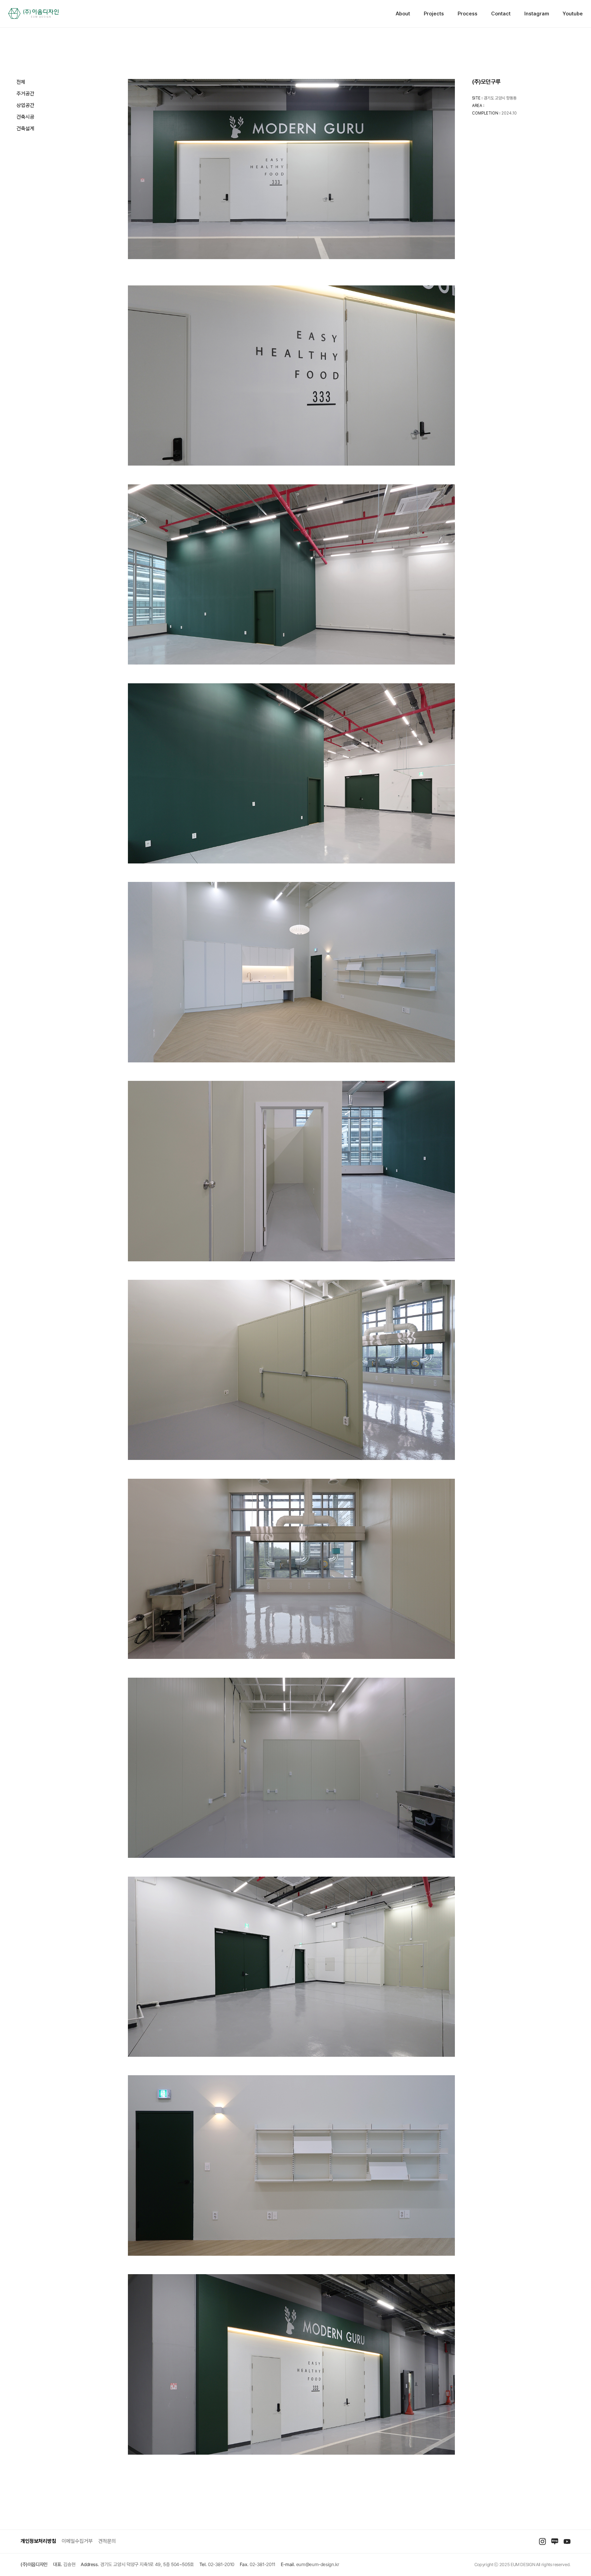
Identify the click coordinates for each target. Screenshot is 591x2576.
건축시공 (25, 117)
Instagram (537, 14)
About (403, 14)
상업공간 (25, 105)
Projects (434, 14)
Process (468, 14)
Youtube (573, 14)
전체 (21, 82)
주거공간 (25, 94)
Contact (501, 14)
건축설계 (25, 129)
